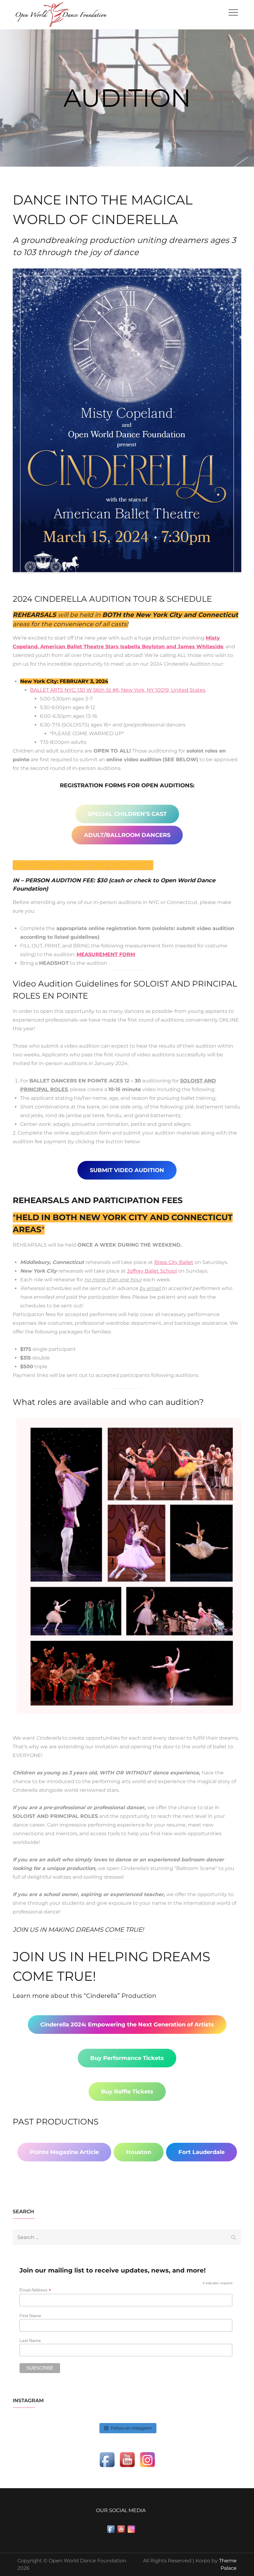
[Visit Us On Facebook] (107, 2459)
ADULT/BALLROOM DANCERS (127, 835)
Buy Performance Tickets (127, 2058)
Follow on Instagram (131, 2428)
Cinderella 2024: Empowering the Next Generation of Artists (127, 2025)
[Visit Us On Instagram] (147, 2459)
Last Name (30, 2340)
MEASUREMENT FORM (106, 954)
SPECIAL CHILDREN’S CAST (127, 814)
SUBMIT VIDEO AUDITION (127, 1170)
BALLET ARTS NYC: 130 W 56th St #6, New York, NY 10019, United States (118, 690)
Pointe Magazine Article (64, 2152)
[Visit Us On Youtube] (127, 2459)
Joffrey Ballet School (152, 1271)
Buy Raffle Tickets (127, 2092)
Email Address (35, 2290)
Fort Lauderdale (201, 2152)
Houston (139, 2152)
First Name (30, 2316)
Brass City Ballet (174, 1262)
